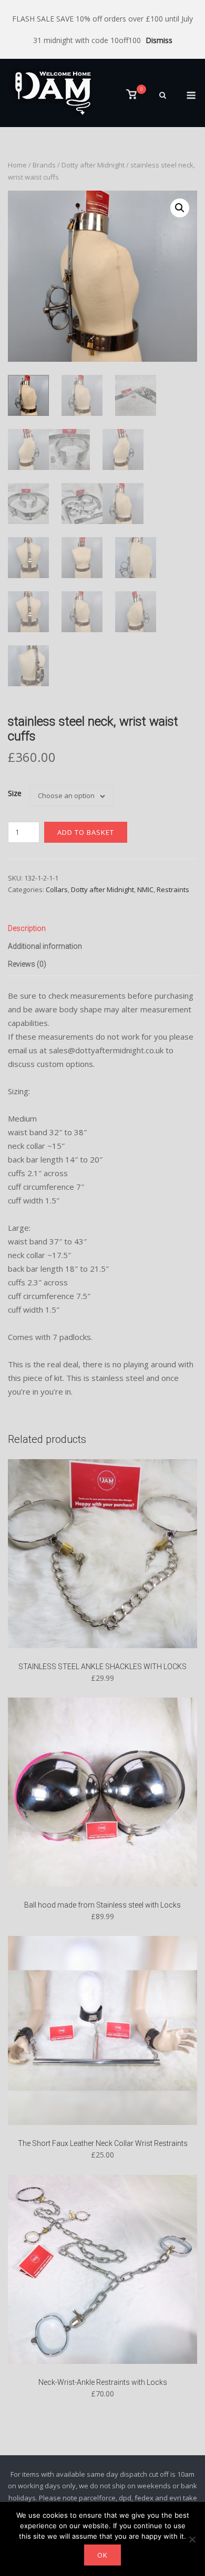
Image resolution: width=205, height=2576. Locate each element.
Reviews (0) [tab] (27, 964)
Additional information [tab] (45, 946)
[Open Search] (163, 96)
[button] (180, 208)
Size (15, 793)
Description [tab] (27, 928)
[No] (192, 2539)
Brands (44, 165)
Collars (57, 889)
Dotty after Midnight (93, 165)
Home (17, 165)
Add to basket (86, 832)
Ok (102, 2555)
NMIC (145, 889)
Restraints (173, 889)
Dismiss (159, 40)
